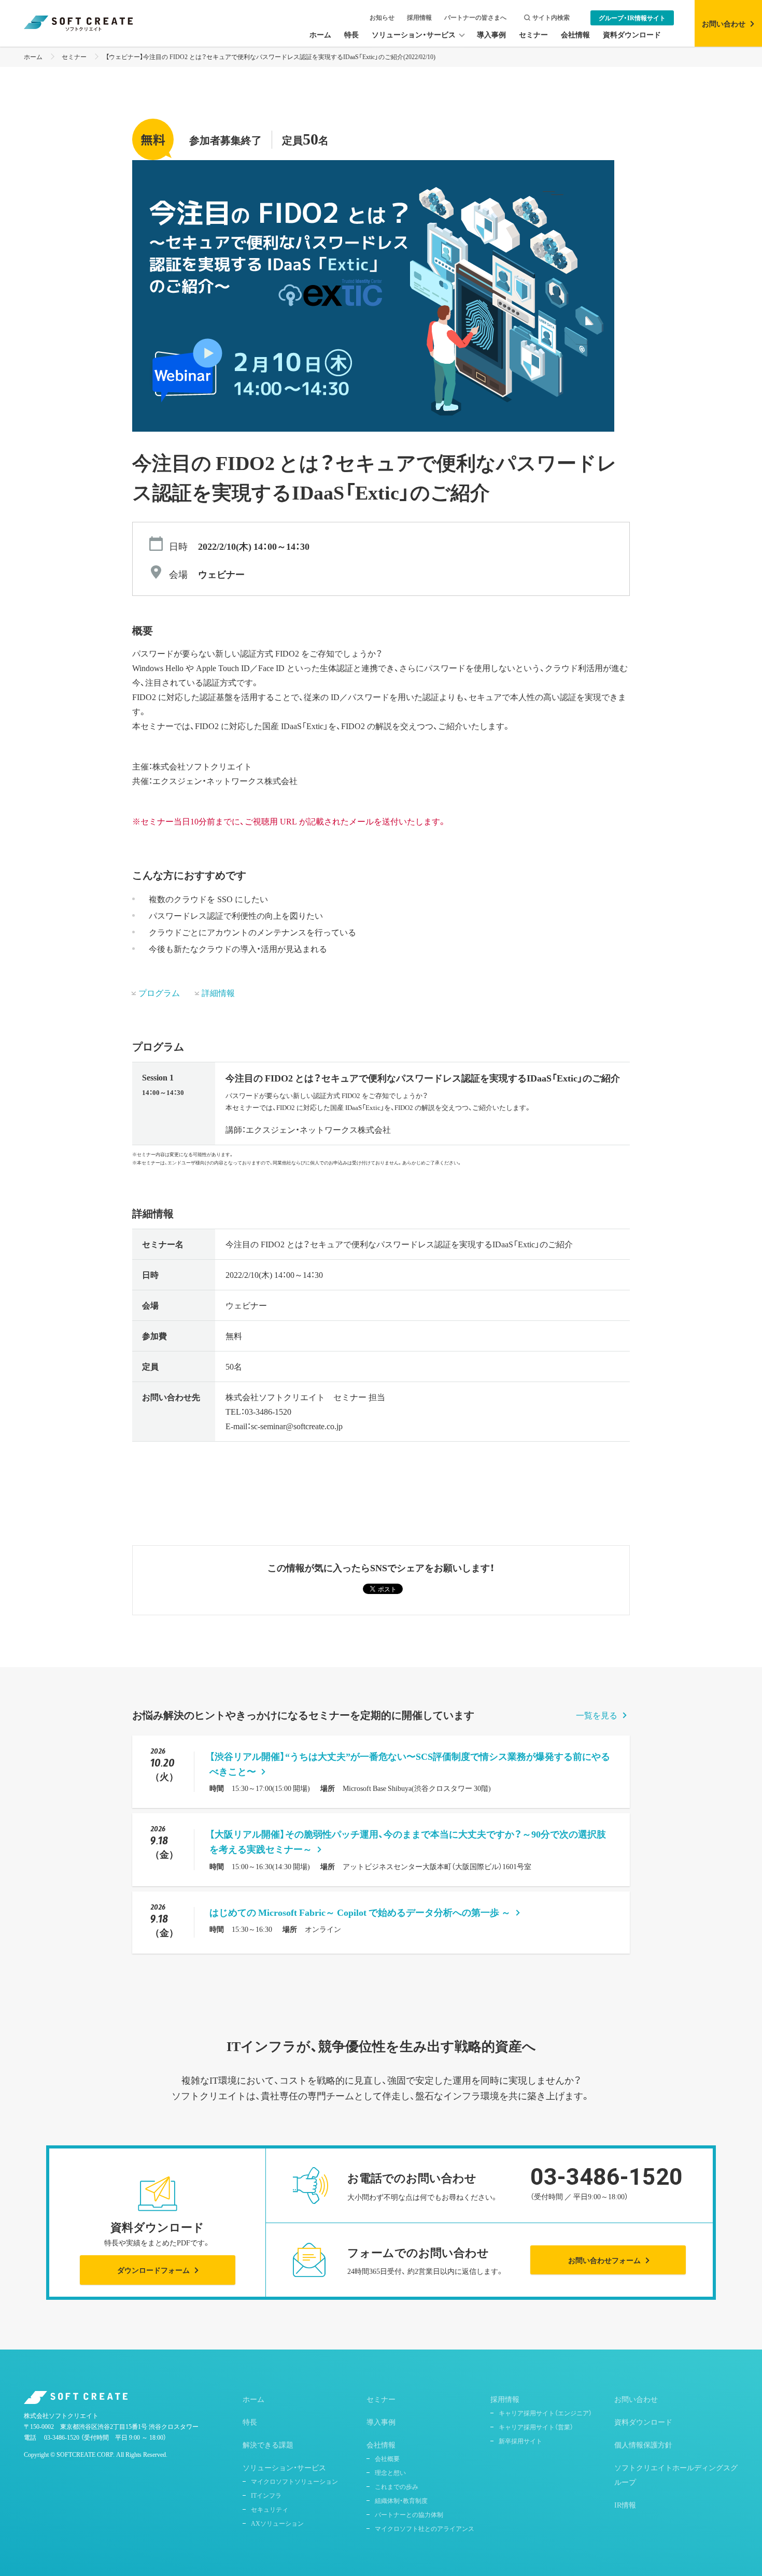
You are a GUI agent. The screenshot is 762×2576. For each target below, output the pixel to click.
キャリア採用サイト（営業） (536, 2427)
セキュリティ (270, 2509)
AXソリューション (277, 2523)
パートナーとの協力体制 (409, 2514)
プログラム (159, 992)
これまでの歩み (397, 2486)
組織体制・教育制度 (401, 2500)
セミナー (74, 56)
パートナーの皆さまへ (475, 17)
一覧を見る (597, 1715)
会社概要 (387, 2458)
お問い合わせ (636, 2399)
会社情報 (381, 2444)
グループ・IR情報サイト (632, 18)
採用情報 (419, 17)
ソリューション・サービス (284, 2467)
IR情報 (625, 2504)
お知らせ (382, 17)
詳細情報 (218, 992)
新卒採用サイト (520, 2441)
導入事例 (381, 2422)
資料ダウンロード (643, 2422)
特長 (250, 2422)
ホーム (33, 56)
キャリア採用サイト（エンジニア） (545, 2413)
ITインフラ (266, 2495)
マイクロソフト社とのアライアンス (425, 2528)
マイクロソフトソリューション (294, 2481)
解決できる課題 (268, 2444)
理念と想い (390, 2472)
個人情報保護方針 (643, 2444)
